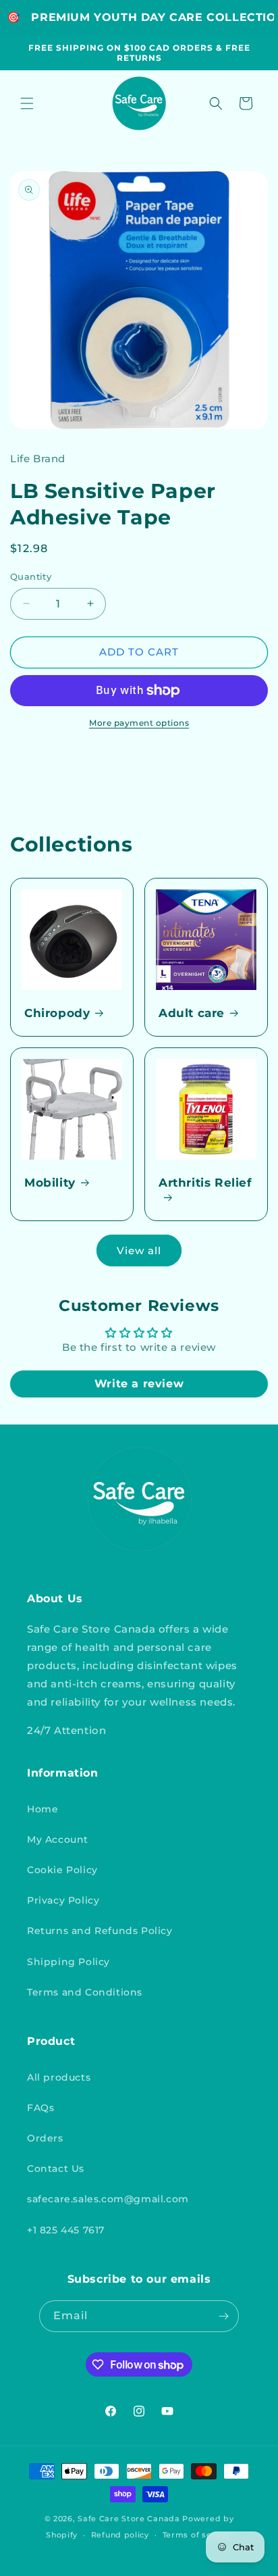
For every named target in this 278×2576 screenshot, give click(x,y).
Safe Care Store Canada (129, 2519)
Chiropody (57, 1013)
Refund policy (120, 2535)
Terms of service (197, 2535)
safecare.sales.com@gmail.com (108, 2199)
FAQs (40, 2108)
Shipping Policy (68, 1962)
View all (139, 1250)
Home (43, 1809)
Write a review (139, 1384)
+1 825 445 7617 (66, 2230)
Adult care (192, 1013)
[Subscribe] (223, 2316)
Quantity (31, 576)
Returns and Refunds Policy (100, 1931)
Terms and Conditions (85, 1992)
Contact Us (56, 2169)
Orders (45, 2138)
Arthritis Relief (205, 1183)
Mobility (50, 1183)
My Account (58, 1839)
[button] (27, 103)
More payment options (139, 723)
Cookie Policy (62, 1870)
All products (59, 2077)
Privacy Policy (63, 1900)
